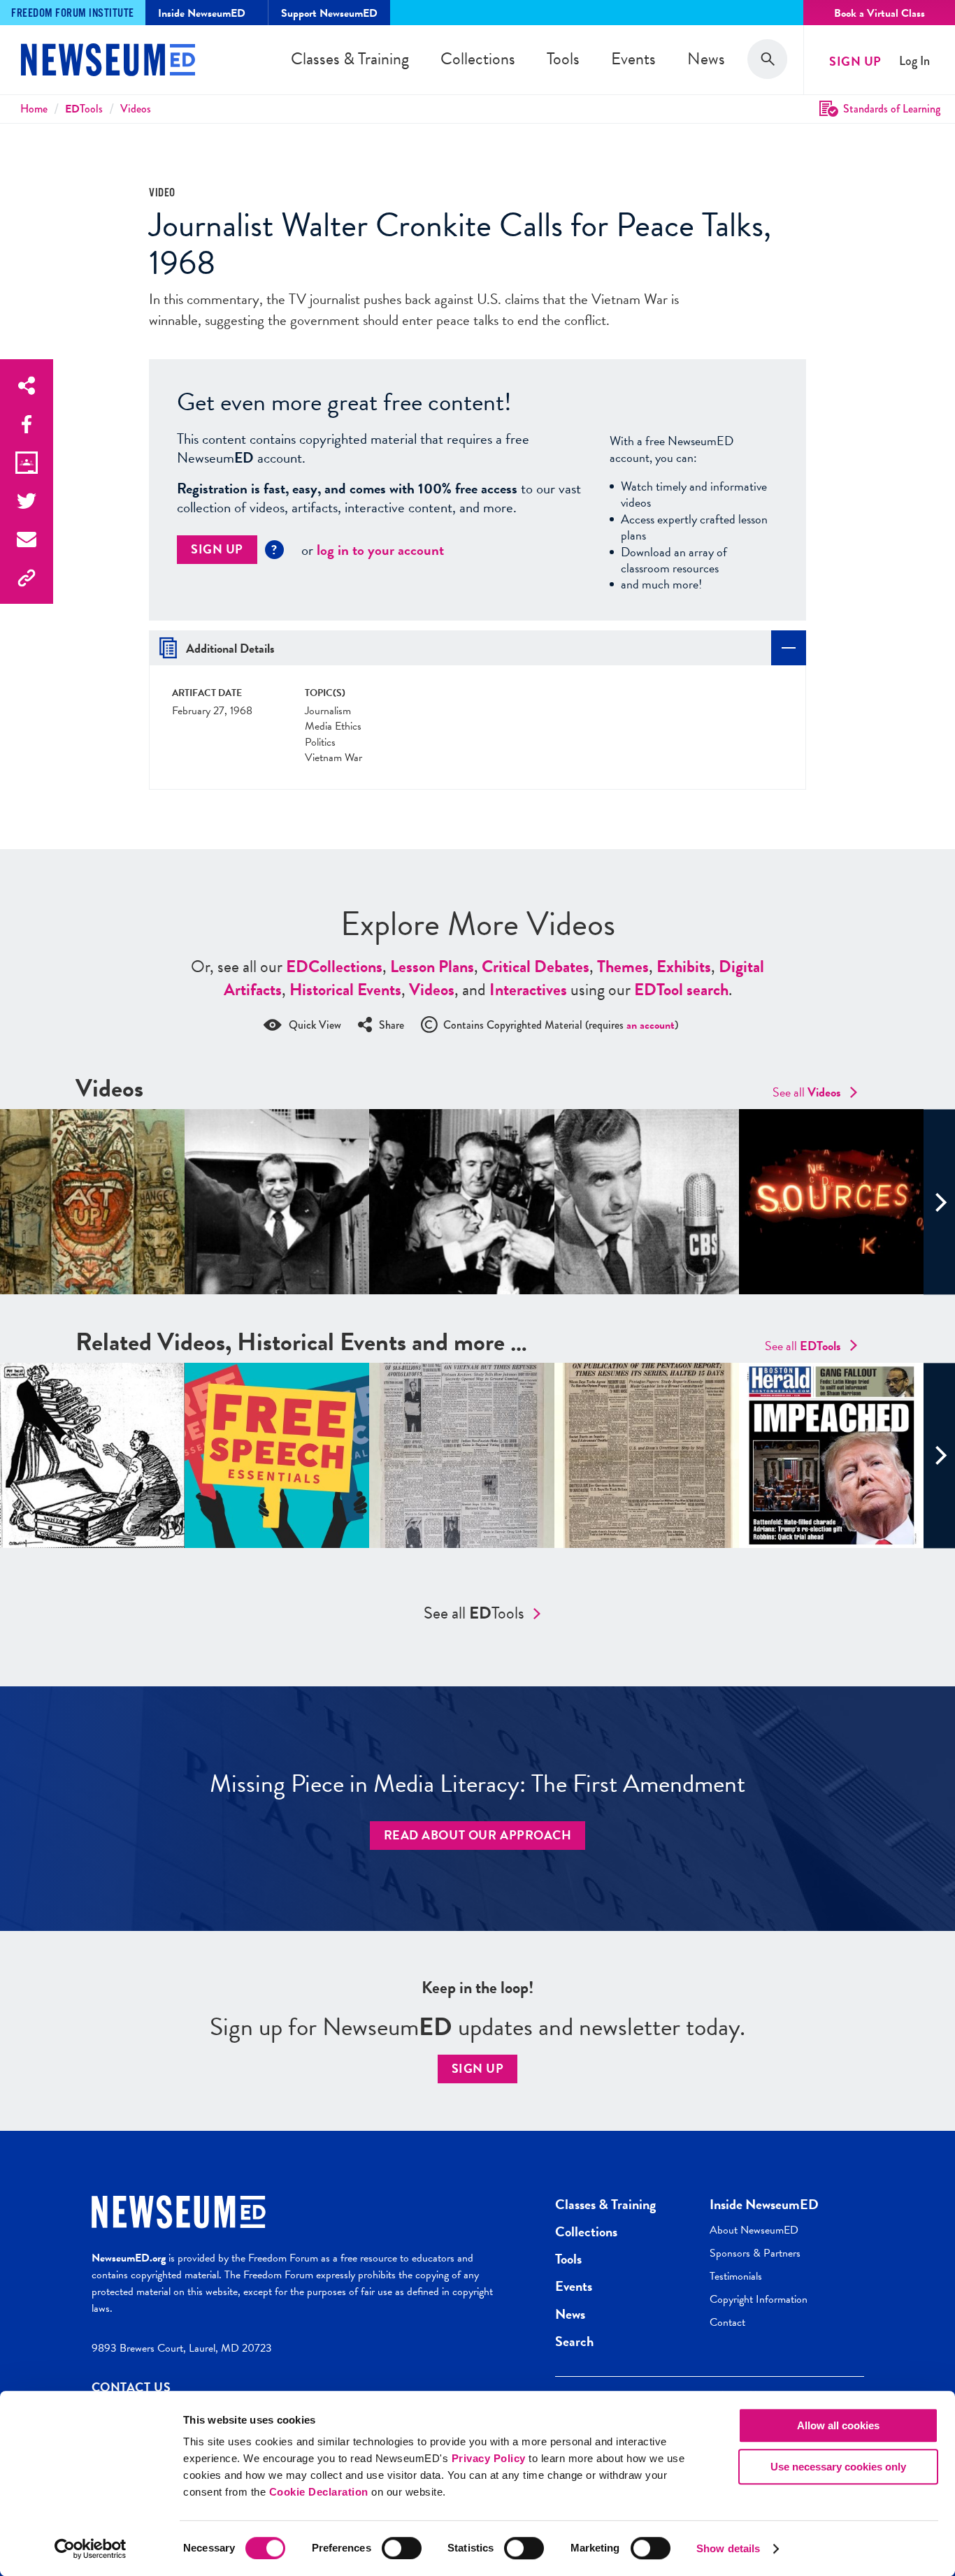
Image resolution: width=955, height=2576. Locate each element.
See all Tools (474, 1613)
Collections (478, 59)
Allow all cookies (838, 2425)
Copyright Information (759, 2299)
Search (574, 2341)
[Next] (939, 1202)
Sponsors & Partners (755, 2253)
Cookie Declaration (319, 2492)
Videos (136, 109)
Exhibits (684, 967)
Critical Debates (536, 967)
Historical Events (345, 990)
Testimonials (736, 2276)
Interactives (528, 990)
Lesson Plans (432, 967)
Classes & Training (350, 59)
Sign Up (855, 61)
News (706, 59)
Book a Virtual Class (879, 13)
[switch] (402, 2548)
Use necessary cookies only (838, 2467)
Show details (728, 2548)
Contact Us (131, 2387)
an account (651, 1025)
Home (34, 109)
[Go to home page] (108, 61)
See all (807, 1092)
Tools (563, 59)
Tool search (681, 990)
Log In (914, 61)
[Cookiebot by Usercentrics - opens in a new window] (91, 2549)
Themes (623, 967)
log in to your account (380, 550)
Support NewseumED (329, 13)
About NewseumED (754, 2230)
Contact (727, 2322)
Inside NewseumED (764, 2204)
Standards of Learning (892, 109)
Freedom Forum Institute (73, 14)
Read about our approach (478, 1835)
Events (633, 59)
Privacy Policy (489, 2458)
